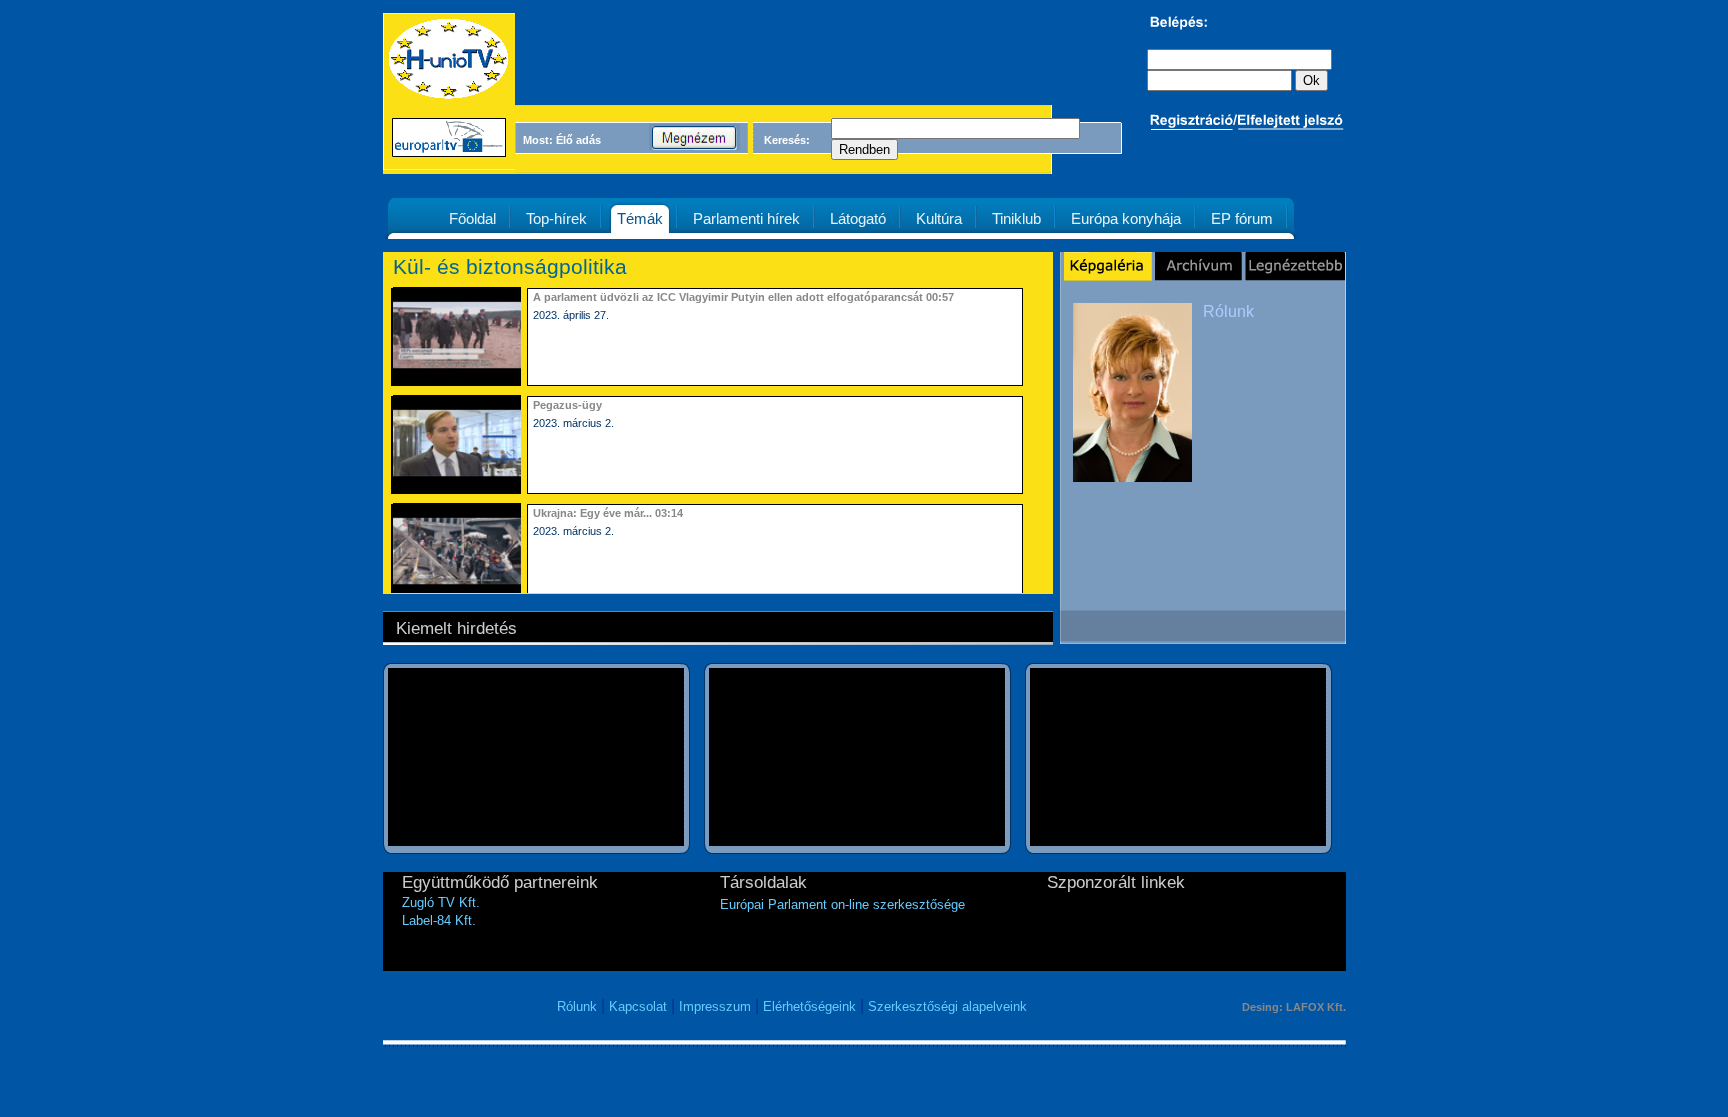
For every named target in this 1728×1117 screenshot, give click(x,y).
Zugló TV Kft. (441, 902)
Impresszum (715, 1006)
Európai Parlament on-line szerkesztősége (842, 904)
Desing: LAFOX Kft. (1294, 1007)
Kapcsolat (638, 1006)
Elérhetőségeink (809, 1006)
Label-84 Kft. (439, 920)
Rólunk (1228, 311)
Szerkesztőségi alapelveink (947, 1006)
